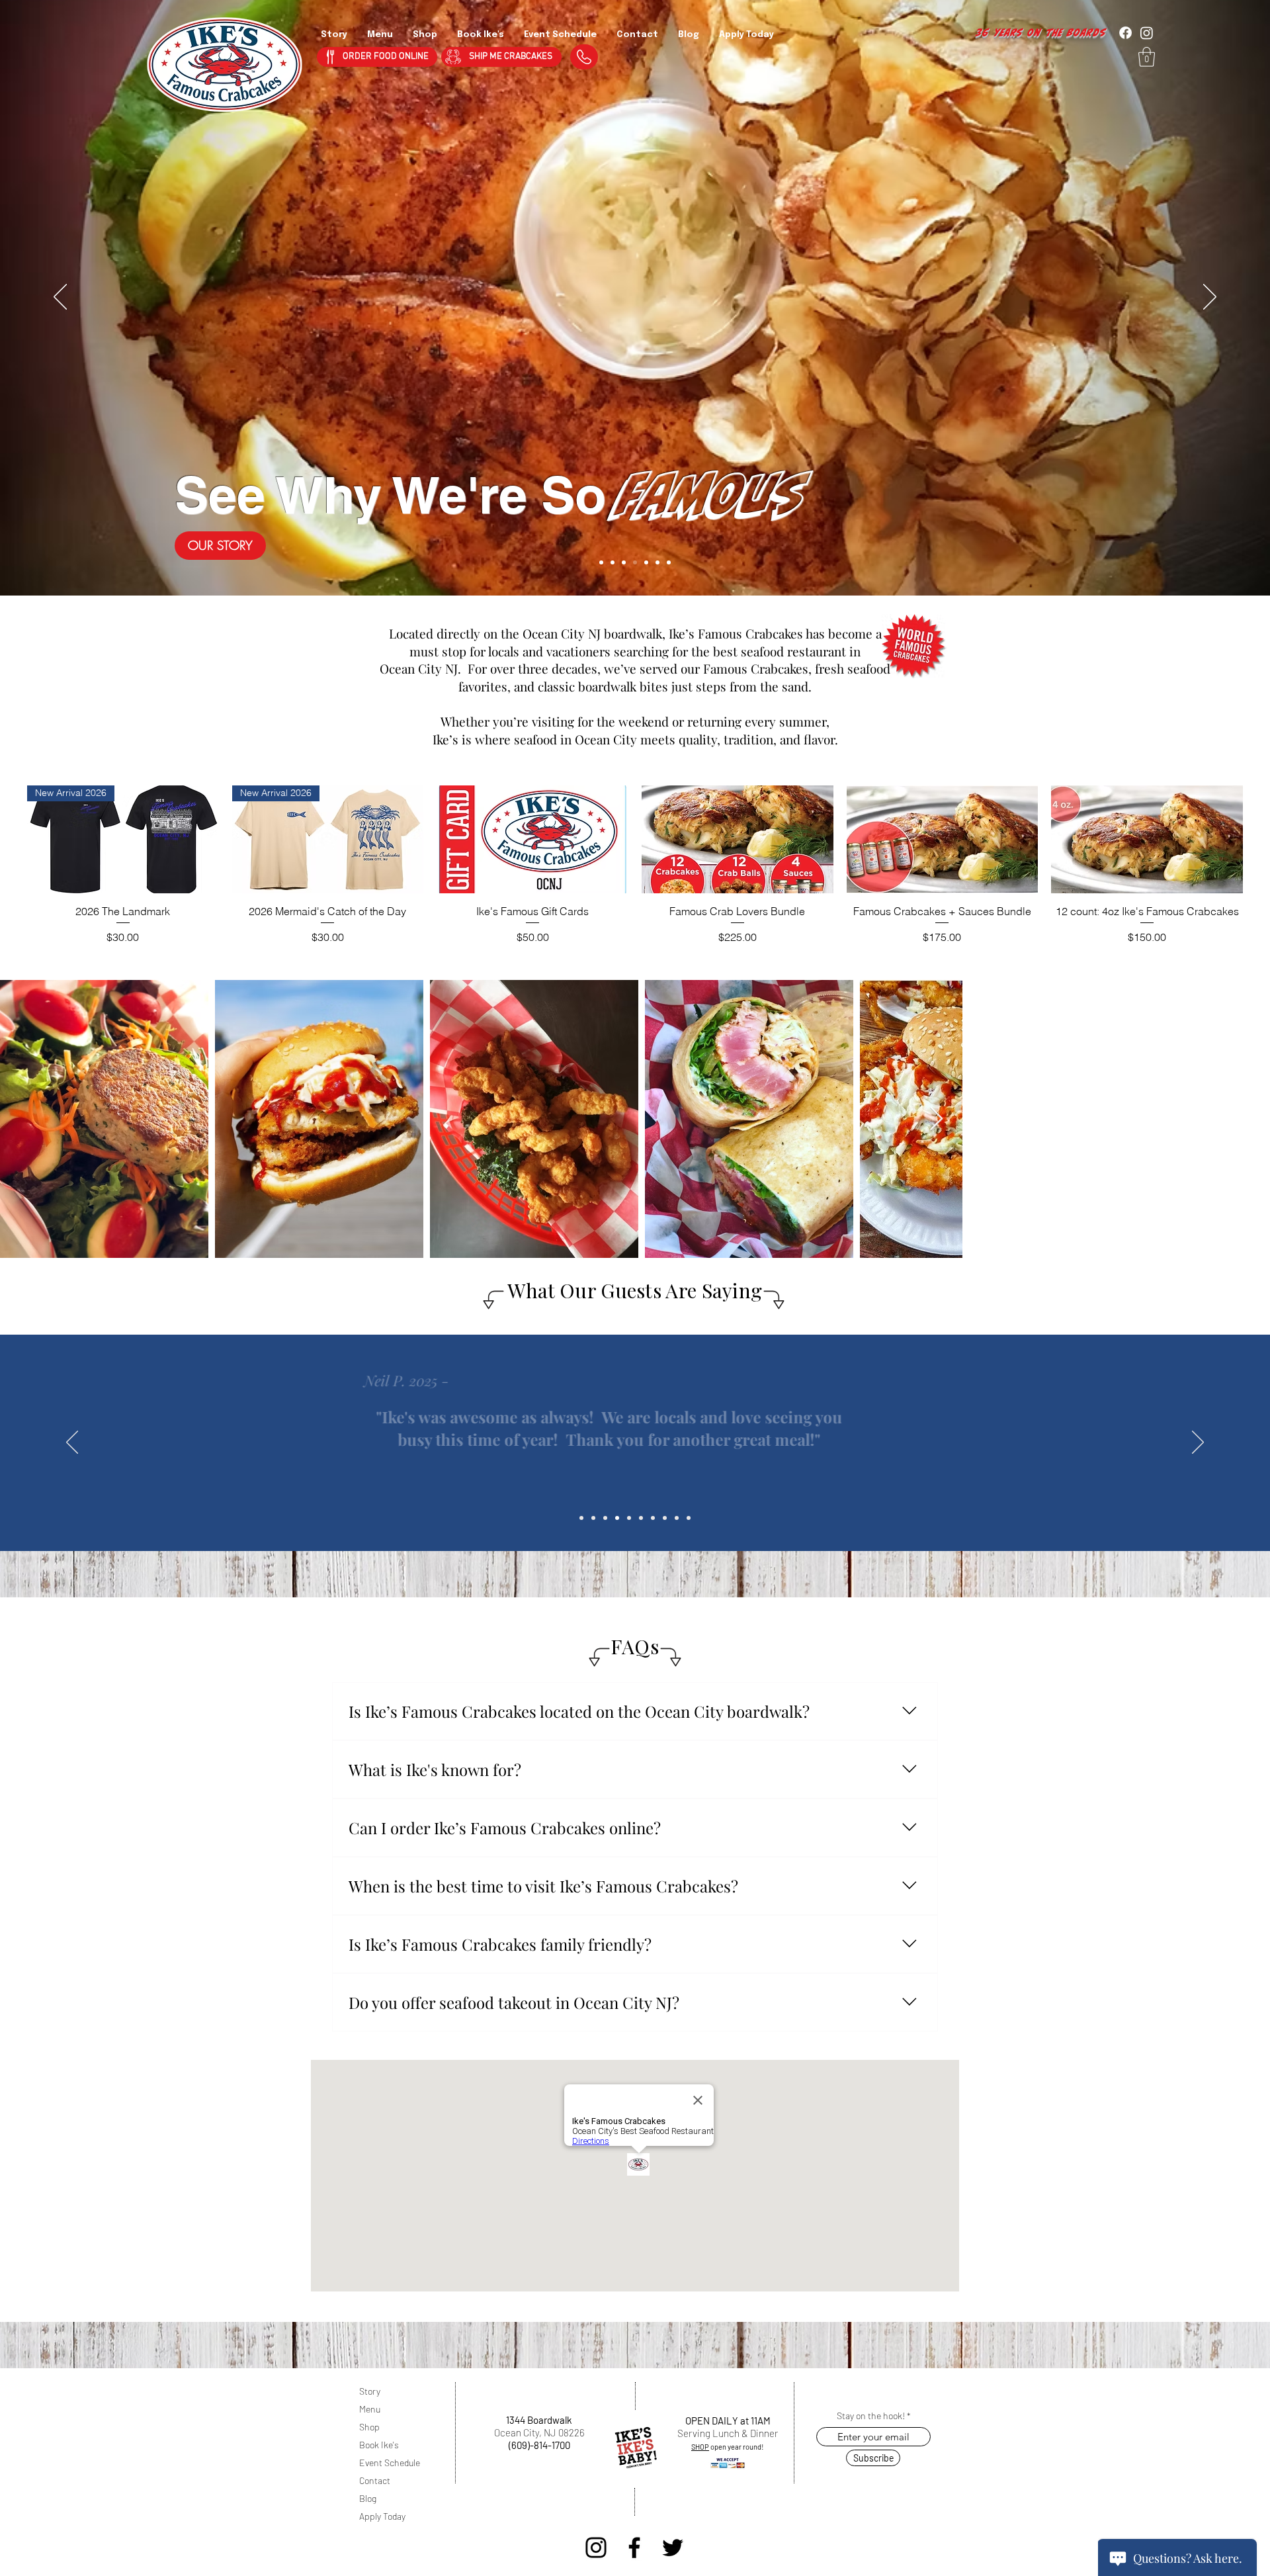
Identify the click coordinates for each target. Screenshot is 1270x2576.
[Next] (1210, 298)
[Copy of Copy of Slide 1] (665, 1518)
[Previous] (60, 298)
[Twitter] (673, 2548)
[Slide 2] (593, 1518)
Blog (368, 2498)
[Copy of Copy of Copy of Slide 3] (641, 1518)
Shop (369, 2427)
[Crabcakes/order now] (613, 562)
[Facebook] (634, 2548)
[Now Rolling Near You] (624, 562)
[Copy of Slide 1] (653, 1518)
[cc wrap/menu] (657, 562)
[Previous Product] (8, 839)
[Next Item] (1247, 1119)
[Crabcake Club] (646, 562)
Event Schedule (390, 2463)
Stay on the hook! (871, 2416)
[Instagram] (596, 2548)
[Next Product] (1262, 839)
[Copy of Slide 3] (617, 1518)
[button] (1147, 57)
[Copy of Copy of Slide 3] (629, 1518)
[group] (635, 865)
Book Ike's (379, 2445)
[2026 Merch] (601, 562)
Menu (370, 2409)
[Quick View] (532, 839)
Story (370, 2391)
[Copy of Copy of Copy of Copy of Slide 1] (689, 1518)
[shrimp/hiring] (669, 562)
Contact (375, 2480)
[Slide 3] (605, 1518)
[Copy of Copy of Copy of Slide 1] (677, 1518)
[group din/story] (635, 562)
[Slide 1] (581, 1518)
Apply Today (382, 2516)
